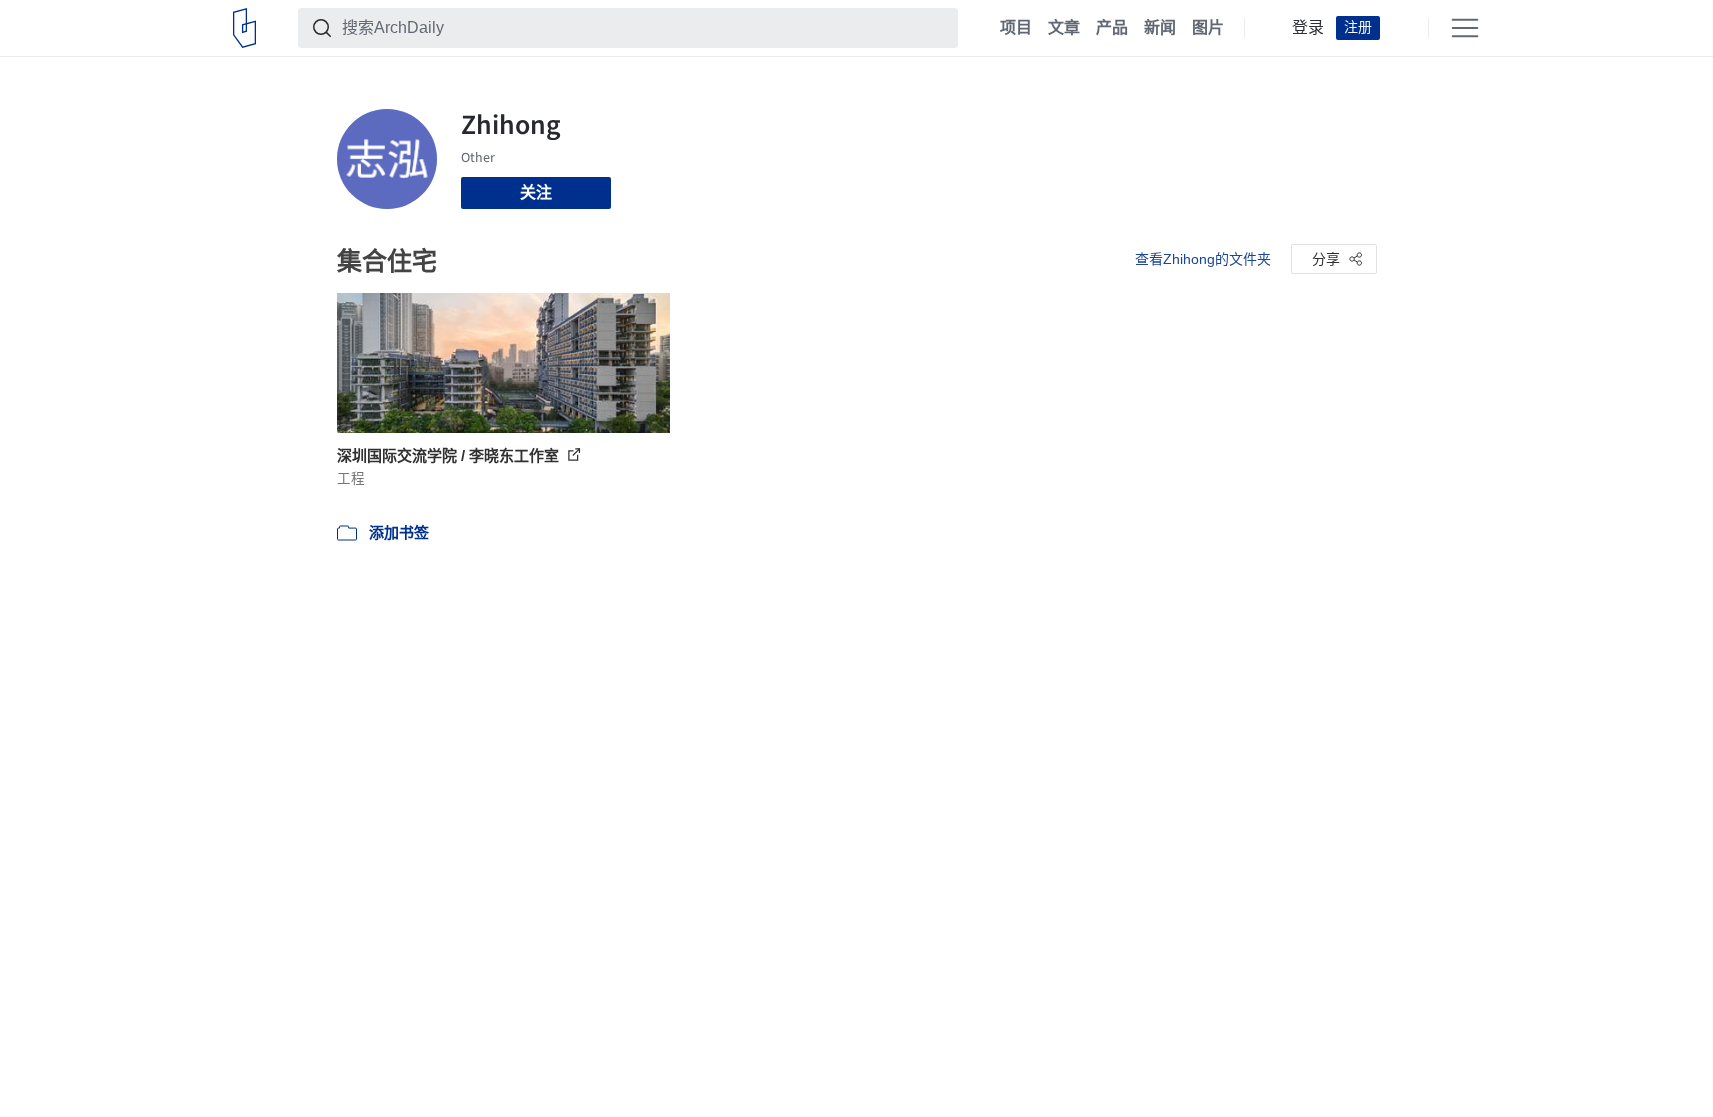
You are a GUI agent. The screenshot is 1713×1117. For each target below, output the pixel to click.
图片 (1208, 28)
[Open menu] (1465, 28)
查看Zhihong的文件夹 (1203, 259)
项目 (1016, 28)
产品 (1112, 28)
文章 (1064, 28)
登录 (1308, 28)
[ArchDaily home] (244, 28)
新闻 (1160, 28)
